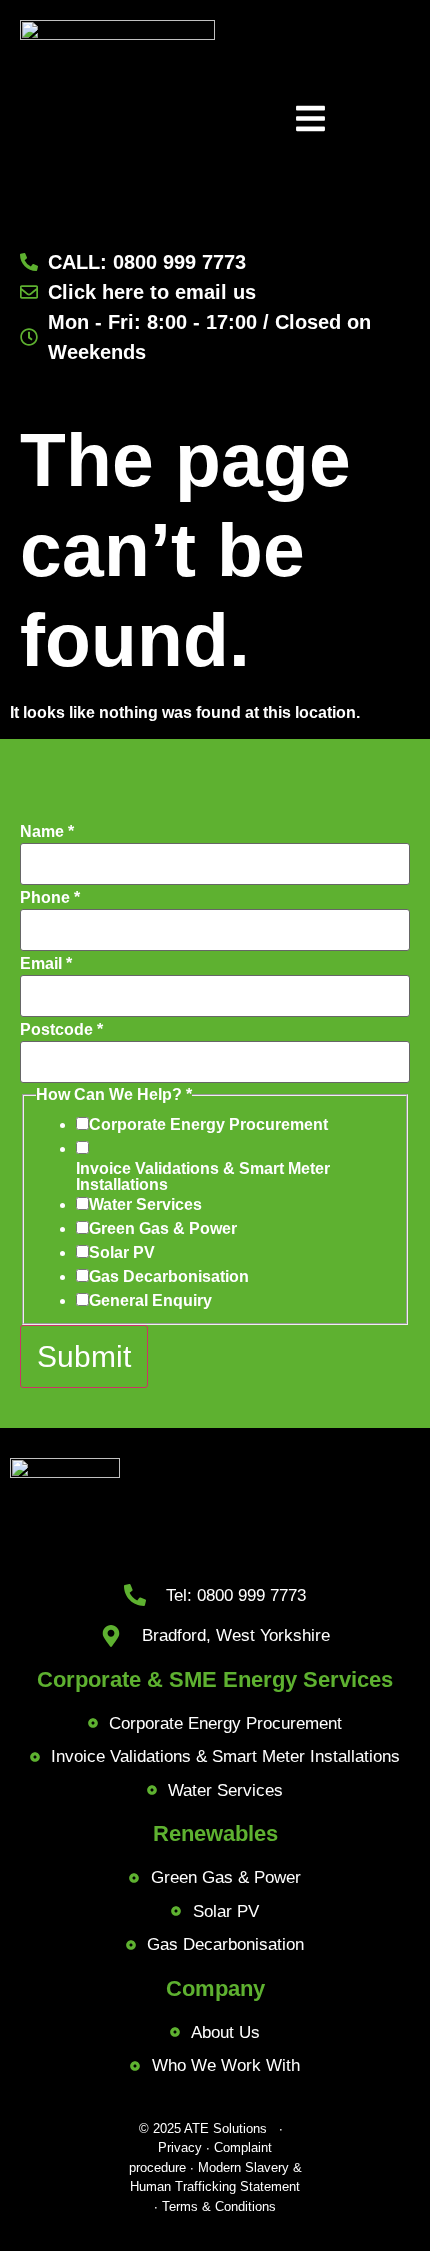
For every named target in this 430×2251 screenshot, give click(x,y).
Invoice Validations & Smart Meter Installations (203, 1177)
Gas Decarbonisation (169, 1277)
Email (46, 964)
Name (47, 832)
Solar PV (122, 1253)
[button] (310, 120)
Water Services (145, 1205)
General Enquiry (150, 1301)
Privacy (180, 2147)
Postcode (61, 1030)
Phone (50, 898)
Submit (84, 1356)
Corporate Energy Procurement (208, 1125)
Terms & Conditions (219, 2206)
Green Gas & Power (163, 1229)
